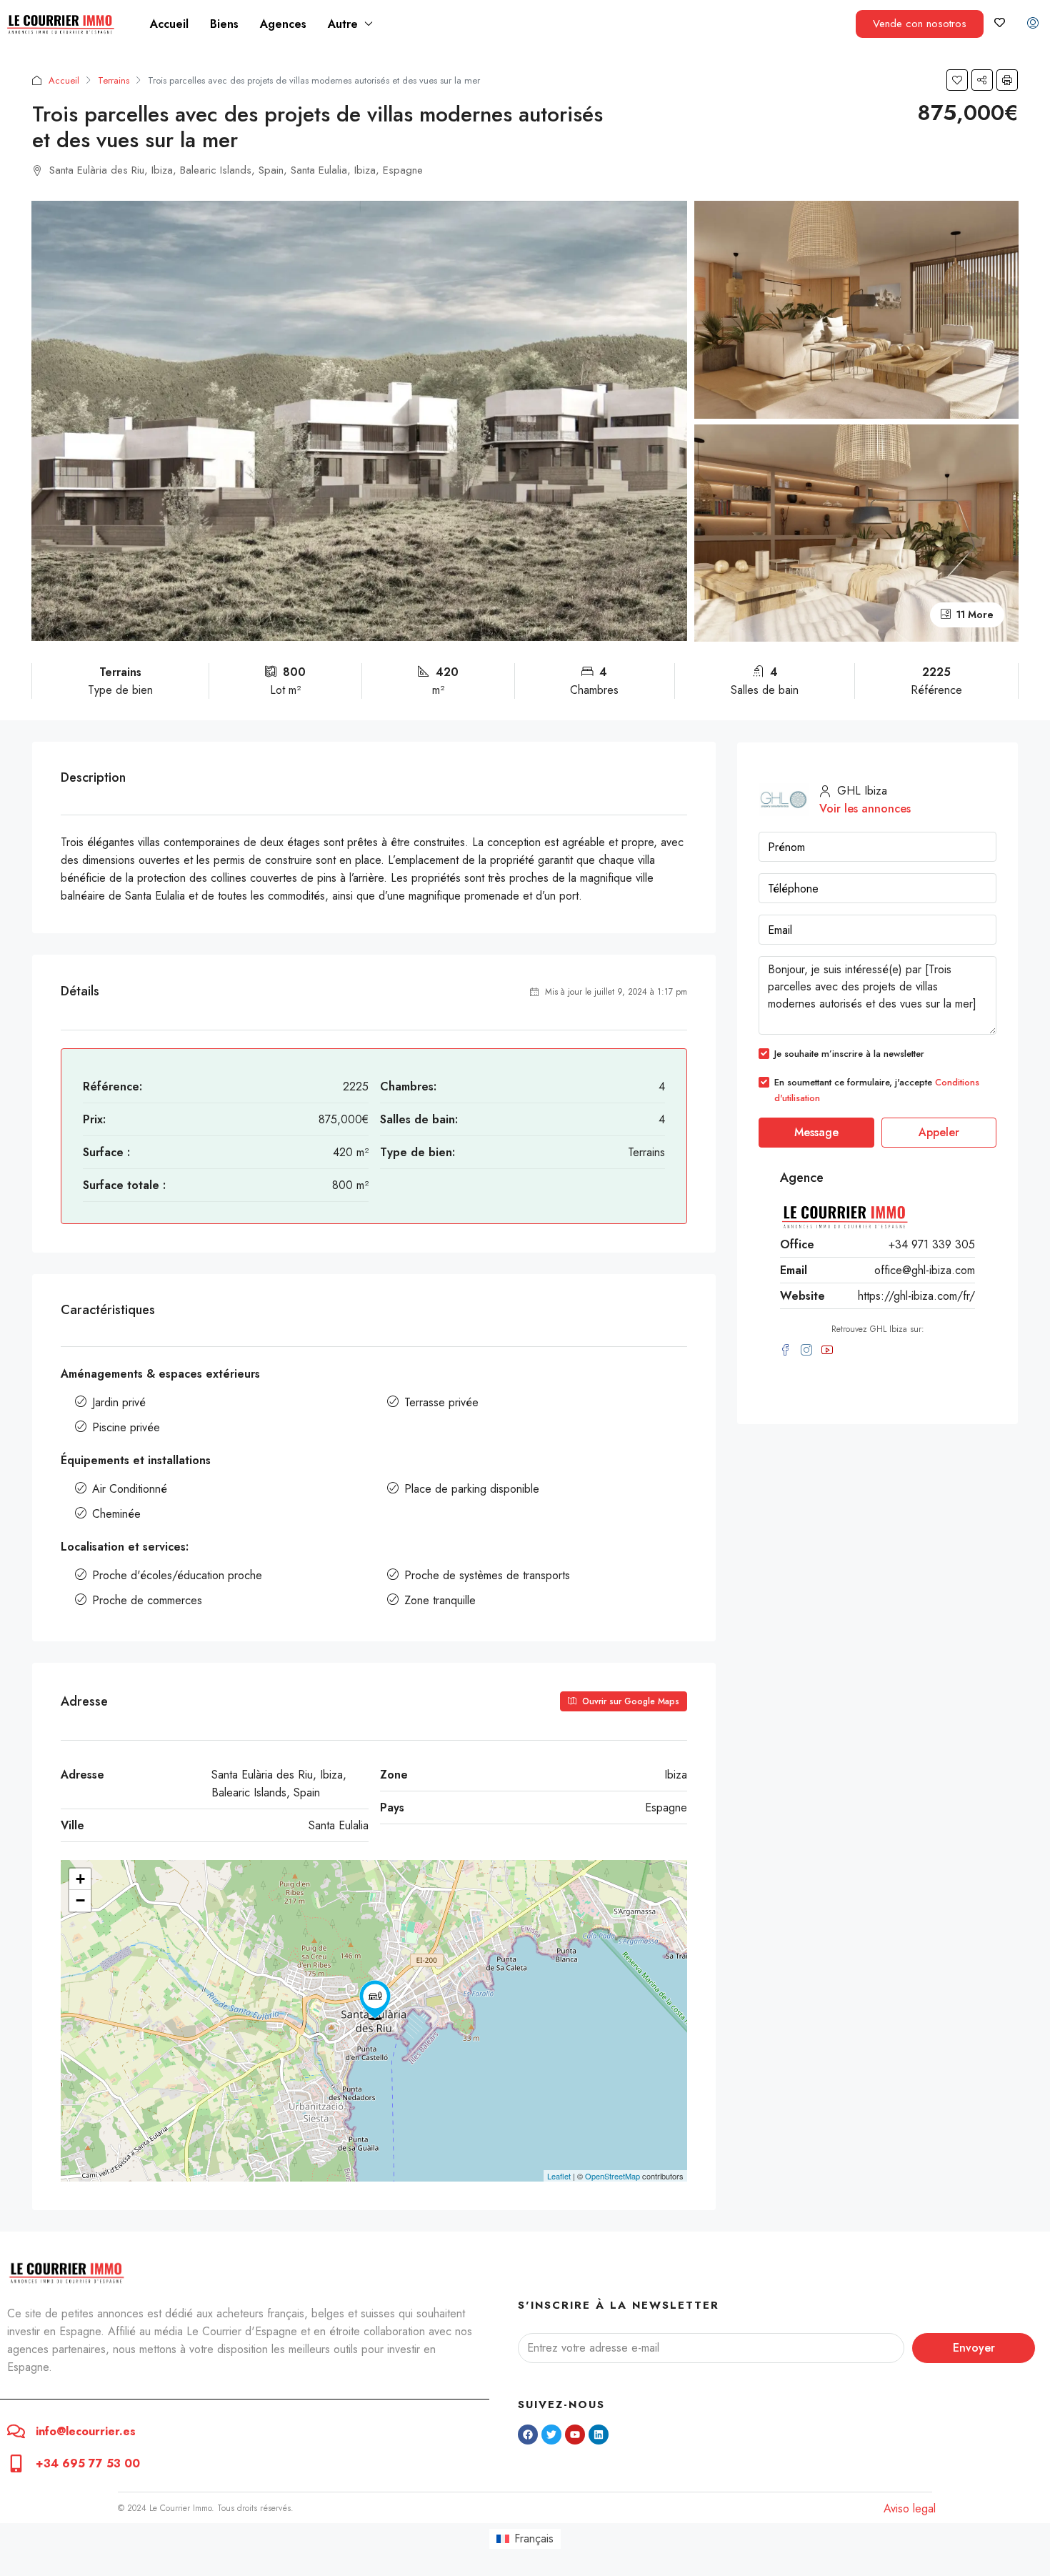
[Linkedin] (599, 2435)
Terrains (114, 80)
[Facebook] (528, 2435)
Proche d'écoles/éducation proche (177, 1575)
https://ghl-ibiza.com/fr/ (916, 1296)
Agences (283, 24)
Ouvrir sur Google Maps (629, 1701)
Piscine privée (126, 1427)
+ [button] (80, 1879)
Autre (343, 24)
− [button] (80, 1900)
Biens (224, 24)
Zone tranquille (440, 1600)
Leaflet (559, 2176)
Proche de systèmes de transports (487, 1575)
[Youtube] (575, 2435)
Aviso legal (910, 2508)
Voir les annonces (865, 809)
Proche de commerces (147, 1600)
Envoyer (974, 2348)
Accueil (169, 24)
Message (816, 1132)
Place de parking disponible (472, 1489)
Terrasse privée (441, 1402)
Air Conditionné (130, 1489)
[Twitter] (551, 2435)
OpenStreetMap (612, 2176)
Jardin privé (119, 1402)
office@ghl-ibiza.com (925, 1270)
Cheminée (116, 1514)
